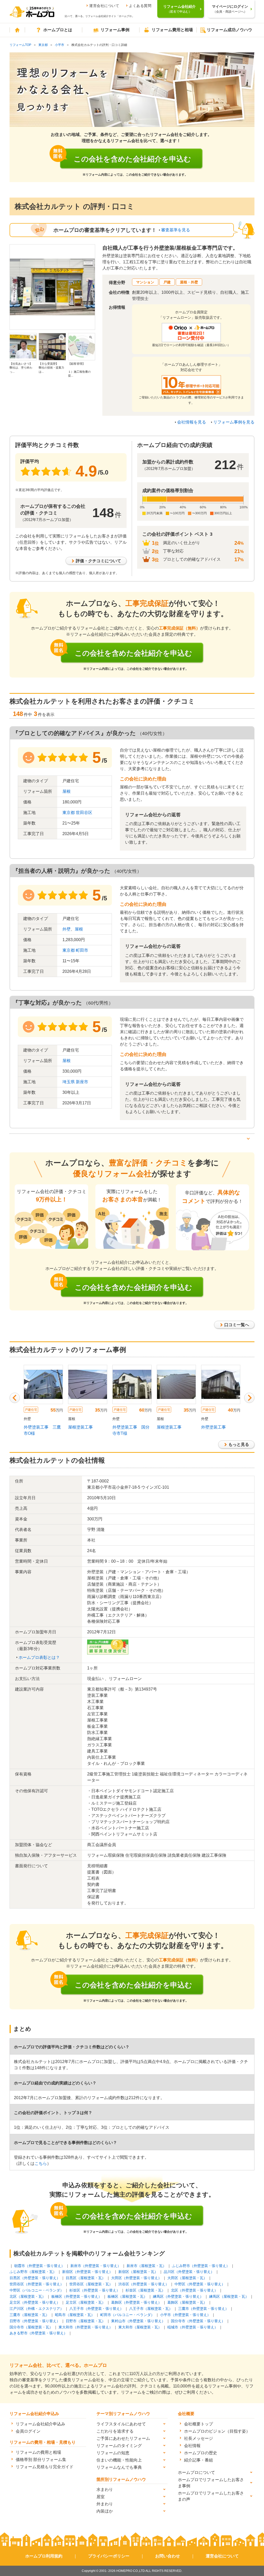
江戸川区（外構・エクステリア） (37, 2309)
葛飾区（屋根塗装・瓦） (187, 2302)
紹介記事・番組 (199, 2460)
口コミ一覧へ (237, 1325)
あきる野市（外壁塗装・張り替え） (38, 2333)
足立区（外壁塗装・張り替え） (35, 2302)
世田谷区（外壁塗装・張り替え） (37, 2284)
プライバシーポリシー (109, 2556)
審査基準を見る (176, 230)
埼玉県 (69, 1082)
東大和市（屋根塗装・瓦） (140, 2327)
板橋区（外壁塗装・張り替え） (77, 2296)
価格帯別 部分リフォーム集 (41, 2460)
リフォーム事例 (115, 30)
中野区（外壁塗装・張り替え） (200, 2284)
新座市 (82, 1082)
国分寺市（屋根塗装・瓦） (31, 2327)
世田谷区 (84, 813)
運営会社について (104, 6)
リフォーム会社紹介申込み (40, 2424)
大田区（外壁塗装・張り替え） (136, 2278)
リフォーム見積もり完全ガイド (45, 2467)
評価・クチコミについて (98, 561)
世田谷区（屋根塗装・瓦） (91, 2284)
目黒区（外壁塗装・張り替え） (35, 2278)
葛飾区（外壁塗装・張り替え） (136, 2302)
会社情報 (192, 2446)
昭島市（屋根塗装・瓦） (75, 2315)
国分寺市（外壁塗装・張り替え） (198, 2321)
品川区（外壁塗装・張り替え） (189, 2272)
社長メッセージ (199, 2438)
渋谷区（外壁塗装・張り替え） (144, 2284)
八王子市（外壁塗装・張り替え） (96, 2309)
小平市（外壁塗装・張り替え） (185, 2315)
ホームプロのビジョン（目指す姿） (217, 2431)
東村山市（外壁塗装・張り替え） (138, 2321)
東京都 (43, 45)
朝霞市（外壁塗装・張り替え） (39, 2266)
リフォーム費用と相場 (172, 30)
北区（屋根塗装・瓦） (28, 2296)
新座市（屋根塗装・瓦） (146, 2266)
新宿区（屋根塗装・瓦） (138, 2272)
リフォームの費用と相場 (38, 2452)
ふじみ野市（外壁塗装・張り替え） (201, 2266)
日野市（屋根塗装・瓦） (86, 2321)
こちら (41, 2163)
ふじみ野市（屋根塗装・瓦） (33, 2272)
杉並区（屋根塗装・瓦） (145, 2290)
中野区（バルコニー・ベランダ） (37, 2290)
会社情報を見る (192, 422)
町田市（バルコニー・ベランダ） (127, 2315)
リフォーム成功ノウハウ (229, 30)
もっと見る (239, 1444)
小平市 (60, 45)
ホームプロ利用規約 (44, 2556)
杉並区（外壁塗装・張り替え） (95, 2290)
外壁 (67, 929)
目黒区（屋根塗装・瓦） (86, 2278)
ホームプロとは (58, 30)
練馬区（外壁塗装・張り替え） (178, 2296)
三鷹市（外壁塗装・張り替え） (203, 2309)
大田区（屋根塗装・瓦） (187, 2278)
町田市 (82, 950)
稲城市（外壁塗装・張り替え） (193, 2327)
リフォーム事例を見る (234, 422)
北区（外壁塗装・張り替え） (194, 2290)
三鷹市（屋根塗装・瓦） (29, 2315)
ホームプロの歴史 (201, 2453)
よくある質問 (140, 6)
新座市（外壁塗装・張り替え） (96, 2266)
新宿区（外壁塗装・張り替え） (87, 2272)
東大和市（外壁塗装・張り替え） (86, 2327)
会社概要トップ (199, 2424)
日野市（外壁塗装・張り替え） (35, 2321)
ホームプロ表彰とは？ (39, 1657)
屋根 (67, 791)
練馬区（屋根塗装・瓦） (229, 2296)
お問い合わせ (168, 2556)
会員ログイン (28, 2431)
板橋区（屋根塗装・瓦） (127, 2296)
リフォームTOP (20, 45)
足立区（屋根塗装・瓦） (86, 2302)
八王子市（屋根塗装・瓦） (151, 2309)
